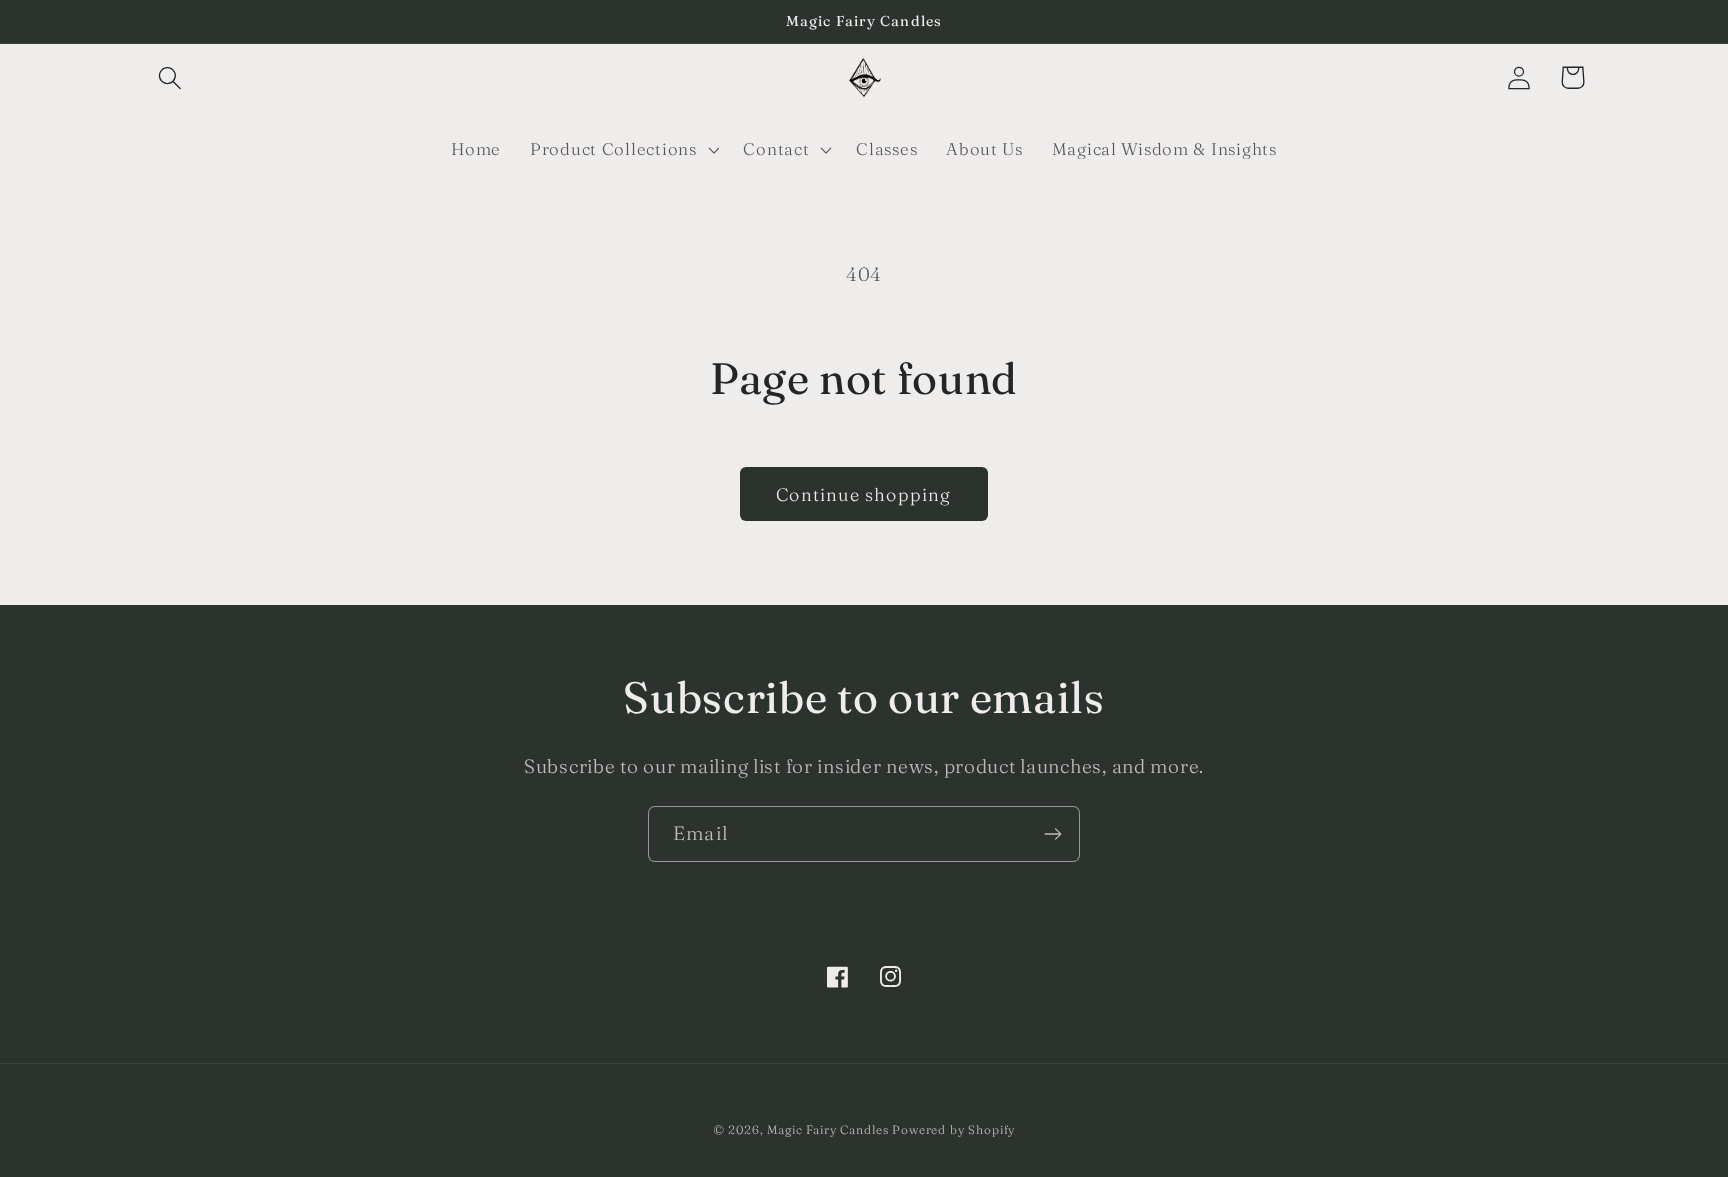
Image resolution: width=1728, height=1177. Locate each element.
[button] (170, 77)
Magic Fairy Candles (827, 1129)
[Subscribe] (1052, 834)
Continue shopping (863, 494)
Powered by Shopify (953, 1129)
